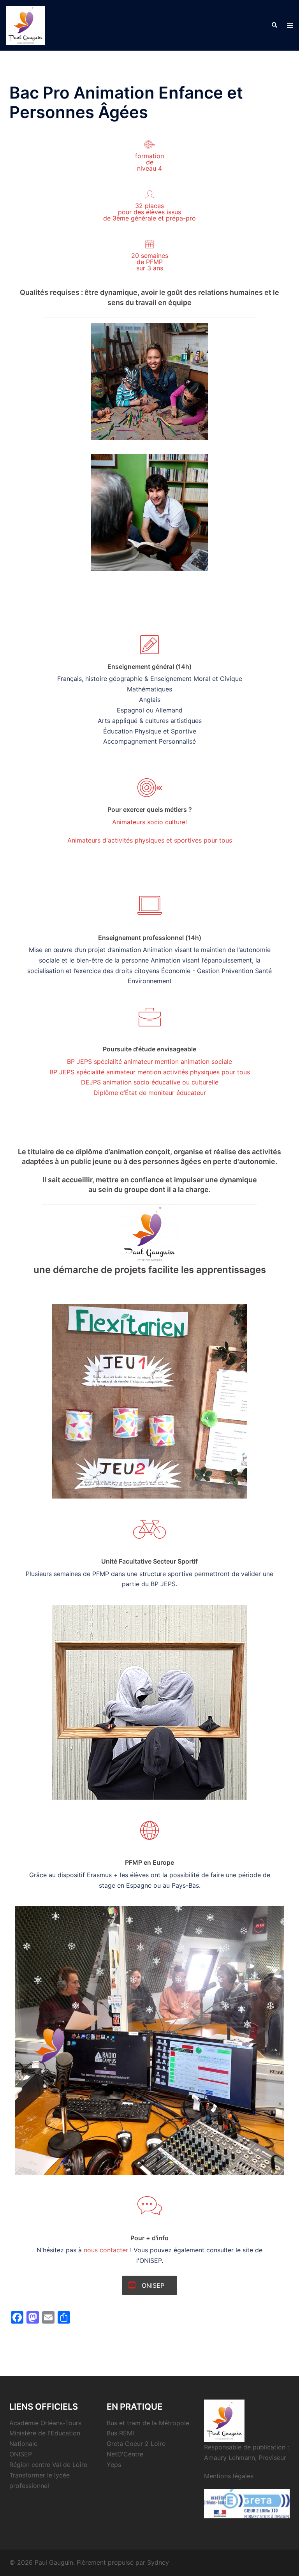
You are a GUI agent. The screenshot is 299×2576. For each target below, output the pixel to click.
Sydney (158, 2562)
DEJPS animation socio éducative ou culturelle (150, 1082)
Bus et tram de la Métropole (148, 2423)
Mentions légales (229, 2476)
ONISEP (21, 2454)
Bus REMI (120, 2433)
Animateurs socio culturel (149, 822)
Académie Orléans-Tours (45, 2423)
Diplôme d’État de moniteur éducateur (150, 1093)
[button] (274, 25)
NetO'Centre (125, 2454)
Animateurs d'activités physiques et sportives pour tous (150, 840)
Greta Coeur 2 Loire (136, 2444)
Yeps (114, 2465)
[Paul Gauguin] (25, 25)
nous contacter (106, 2250)
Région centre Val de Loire (48, 2465)
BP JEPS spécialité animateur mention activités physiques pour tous (150, 1072)
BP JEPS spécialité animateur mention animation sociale (149, 1061)
